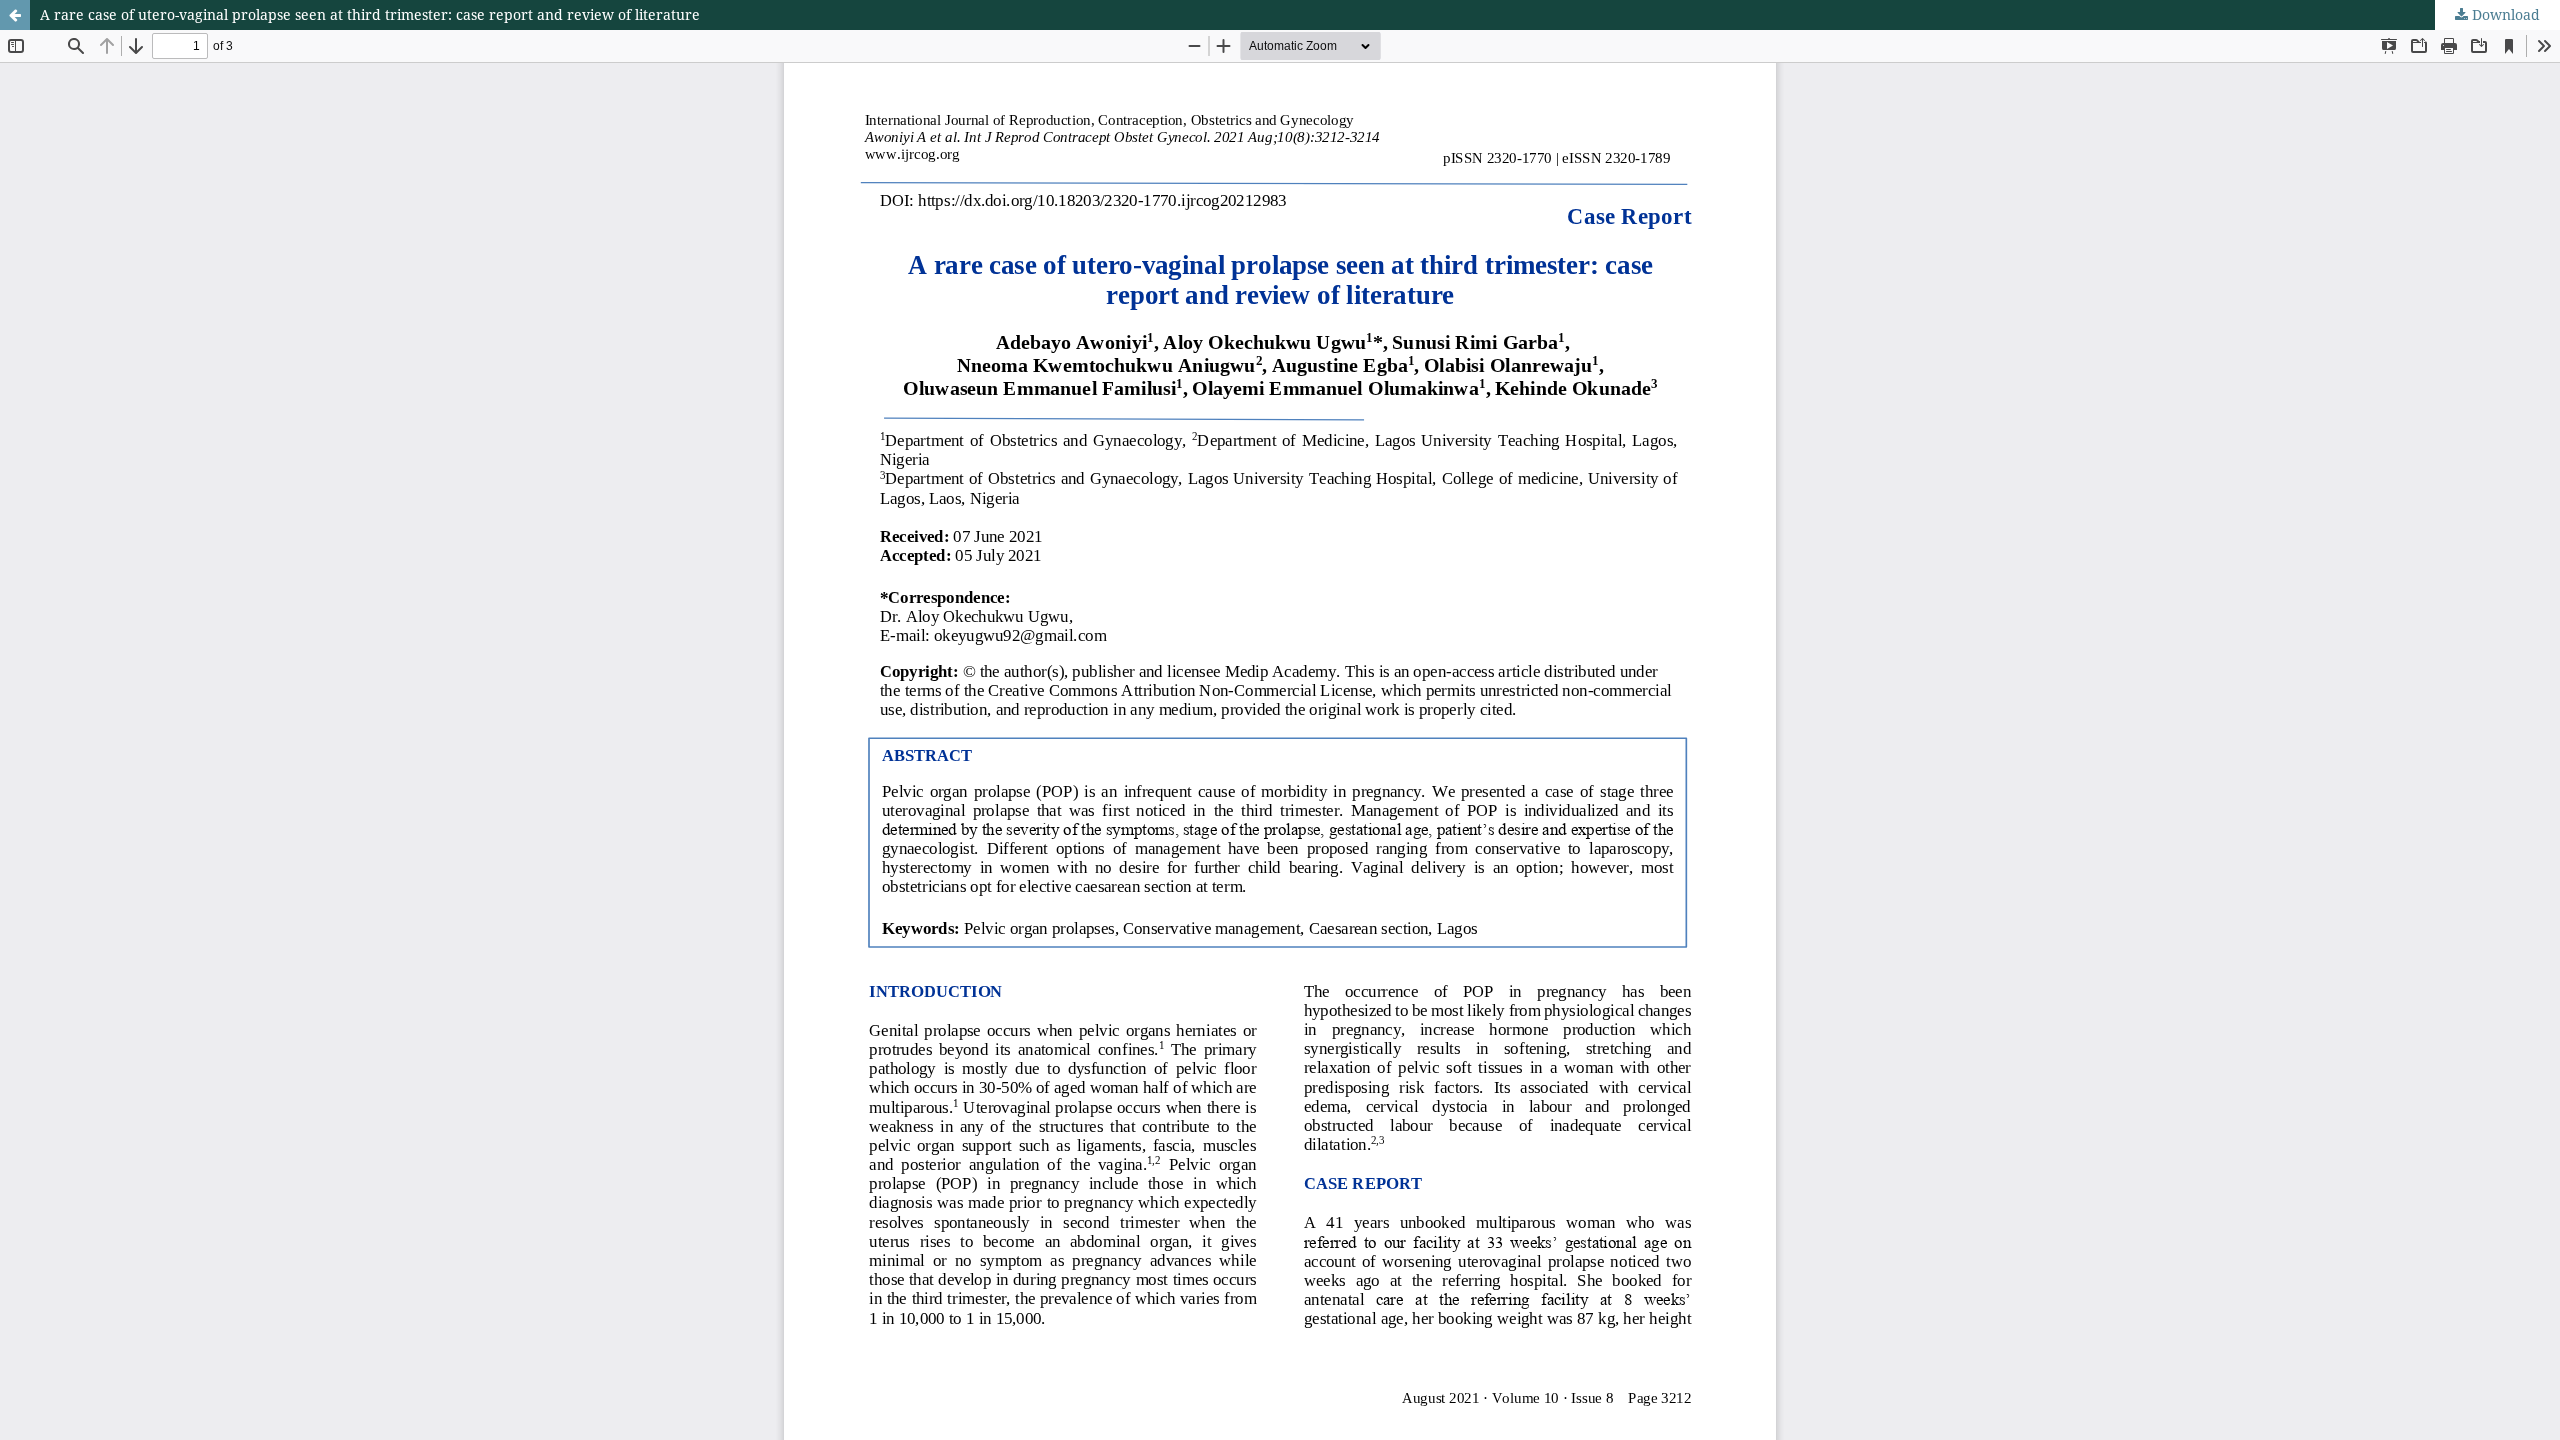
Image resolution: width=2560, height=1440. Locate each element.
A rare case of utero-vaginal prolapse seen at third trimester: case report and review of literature (370, 14)
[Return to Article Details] (15, 15)
